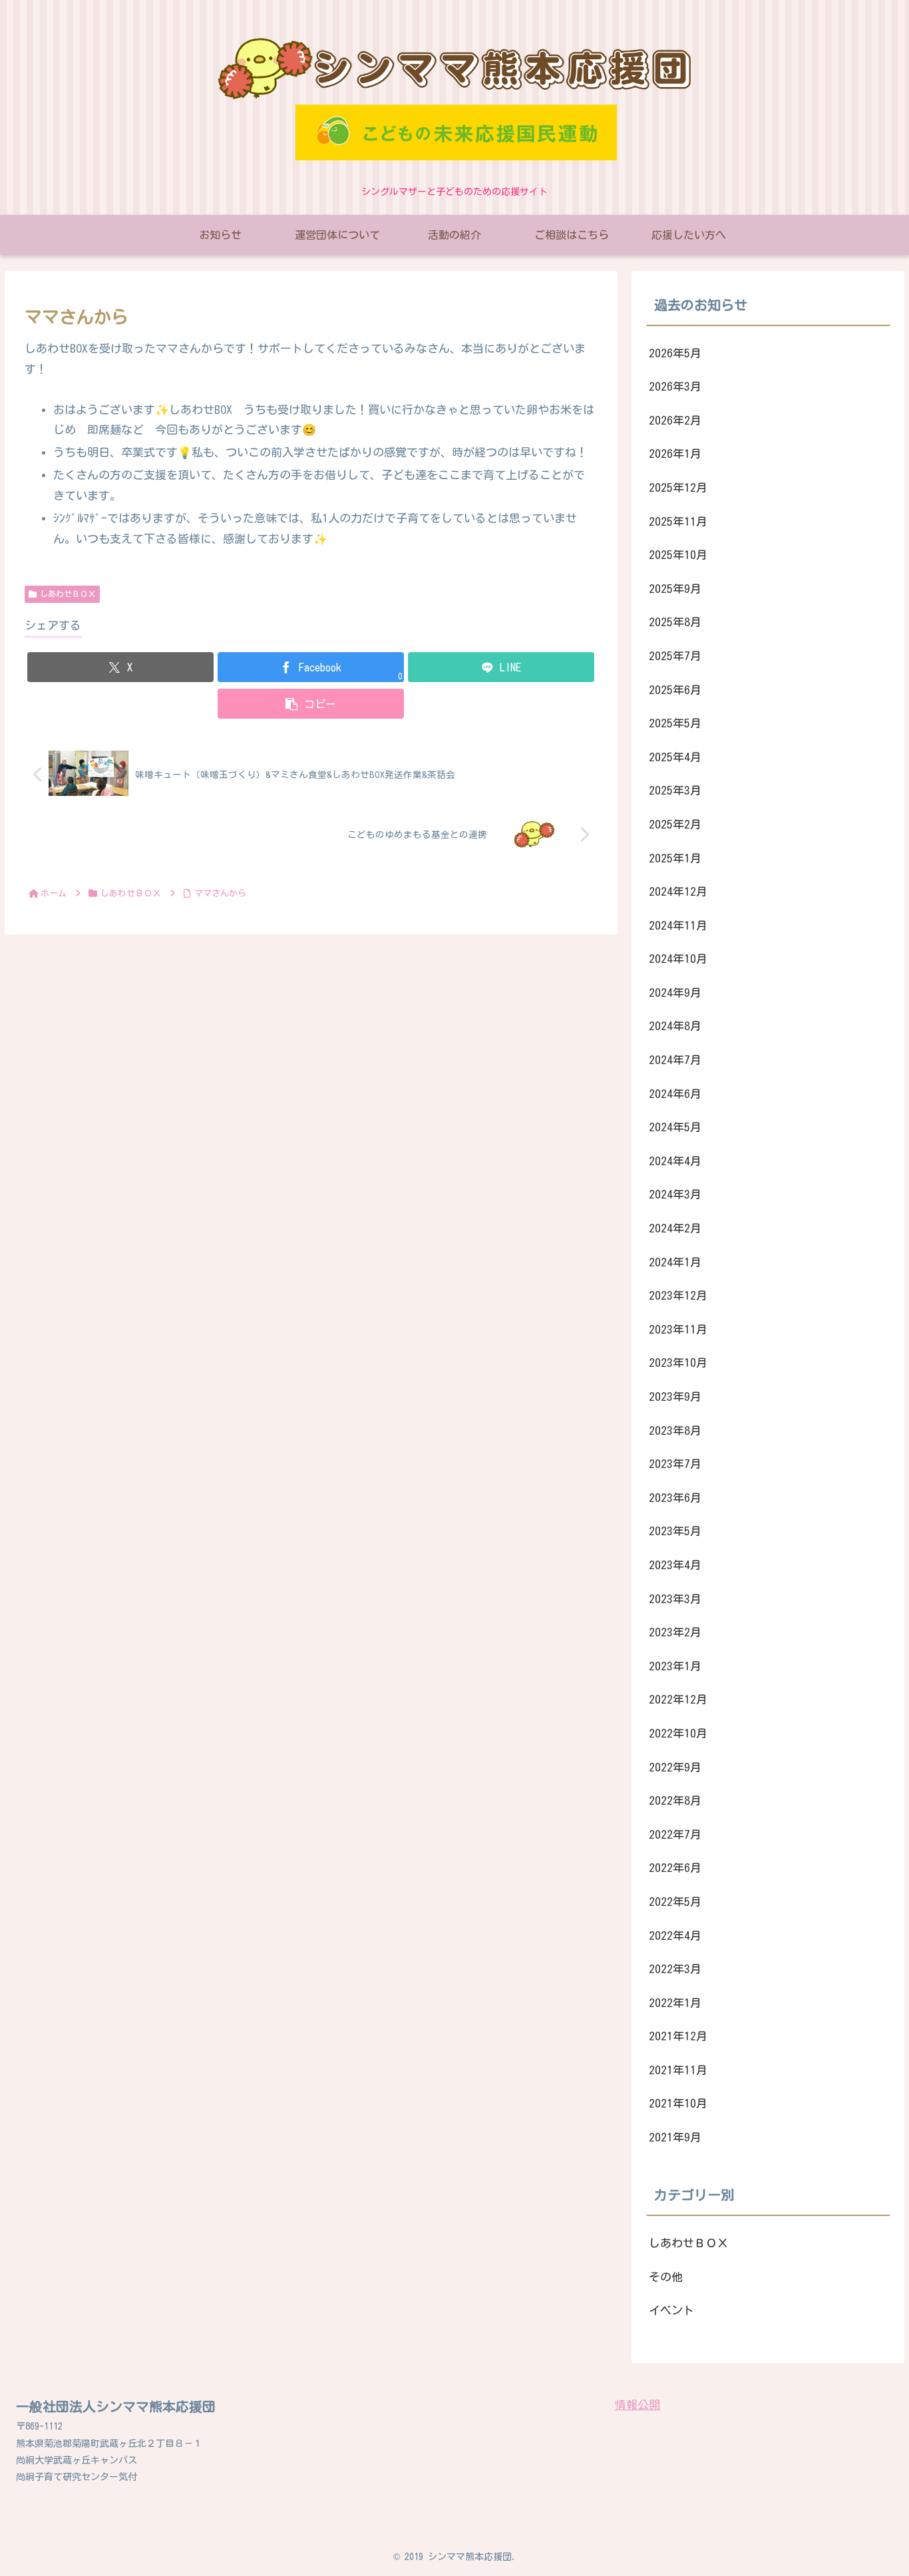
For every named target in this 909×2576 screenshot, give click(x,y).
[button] (311, 704)
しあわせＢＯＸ (68, 594)
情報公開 (637, 2405)
